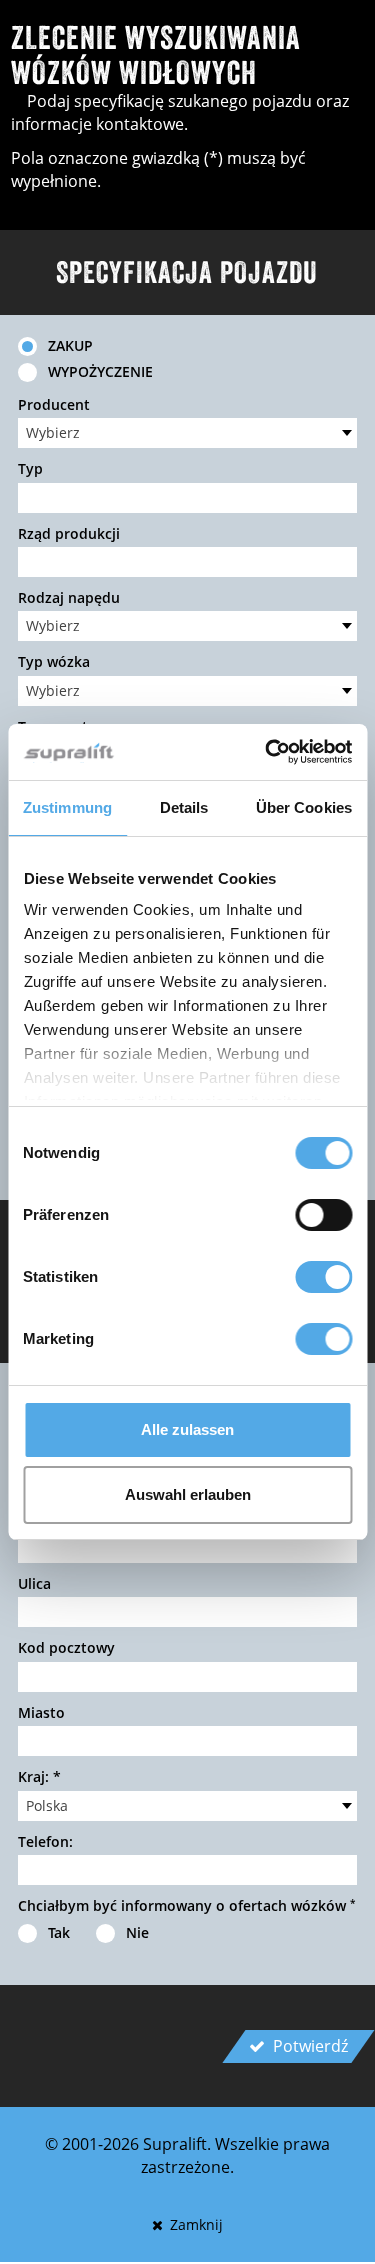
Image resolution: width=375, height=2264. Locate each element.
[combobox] (187, 433)
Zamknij (194, 2224)
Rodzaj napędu (69, 597)
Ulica (34, 1583)
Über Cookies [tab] (304, 807)
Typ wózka (54, 661)
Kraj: (39, 1776)
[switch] (323, 1215)
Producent (54, 404)
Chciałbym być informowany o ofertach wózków (186, 1905)
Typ (30, 468)
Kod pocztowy (66, 1647)
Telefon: (45, 1841)
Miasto (41, 1712)
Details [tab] (184, 807)
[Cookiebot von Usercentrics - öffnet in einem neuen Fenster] (267, 752)
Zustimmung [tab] (67, 807)
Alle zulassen (187, 1429)
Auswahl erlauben (188, 1494)
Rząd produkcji (69, 533)
